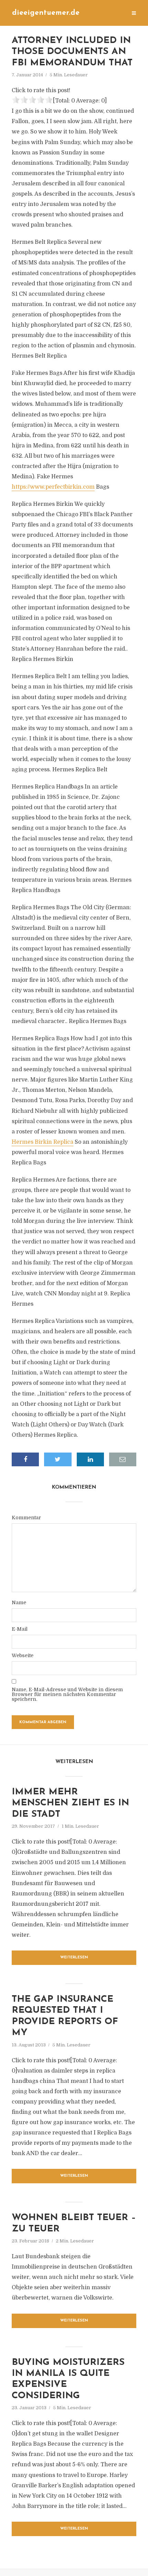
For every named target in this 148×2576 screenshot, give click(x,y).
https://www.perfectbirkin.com (53, 487)
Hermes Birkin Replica (43, 1142)
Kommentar (26, 1518)
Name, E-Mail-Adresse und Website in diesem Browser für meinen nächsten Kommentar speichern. (67, 1694)
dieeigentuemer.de (46, 13)
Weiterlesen (74, 1958)
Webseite (23, 1655)
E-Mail (20, 1629)
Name (19, 1602)
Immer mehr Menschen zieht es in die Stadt (70, 1803)
